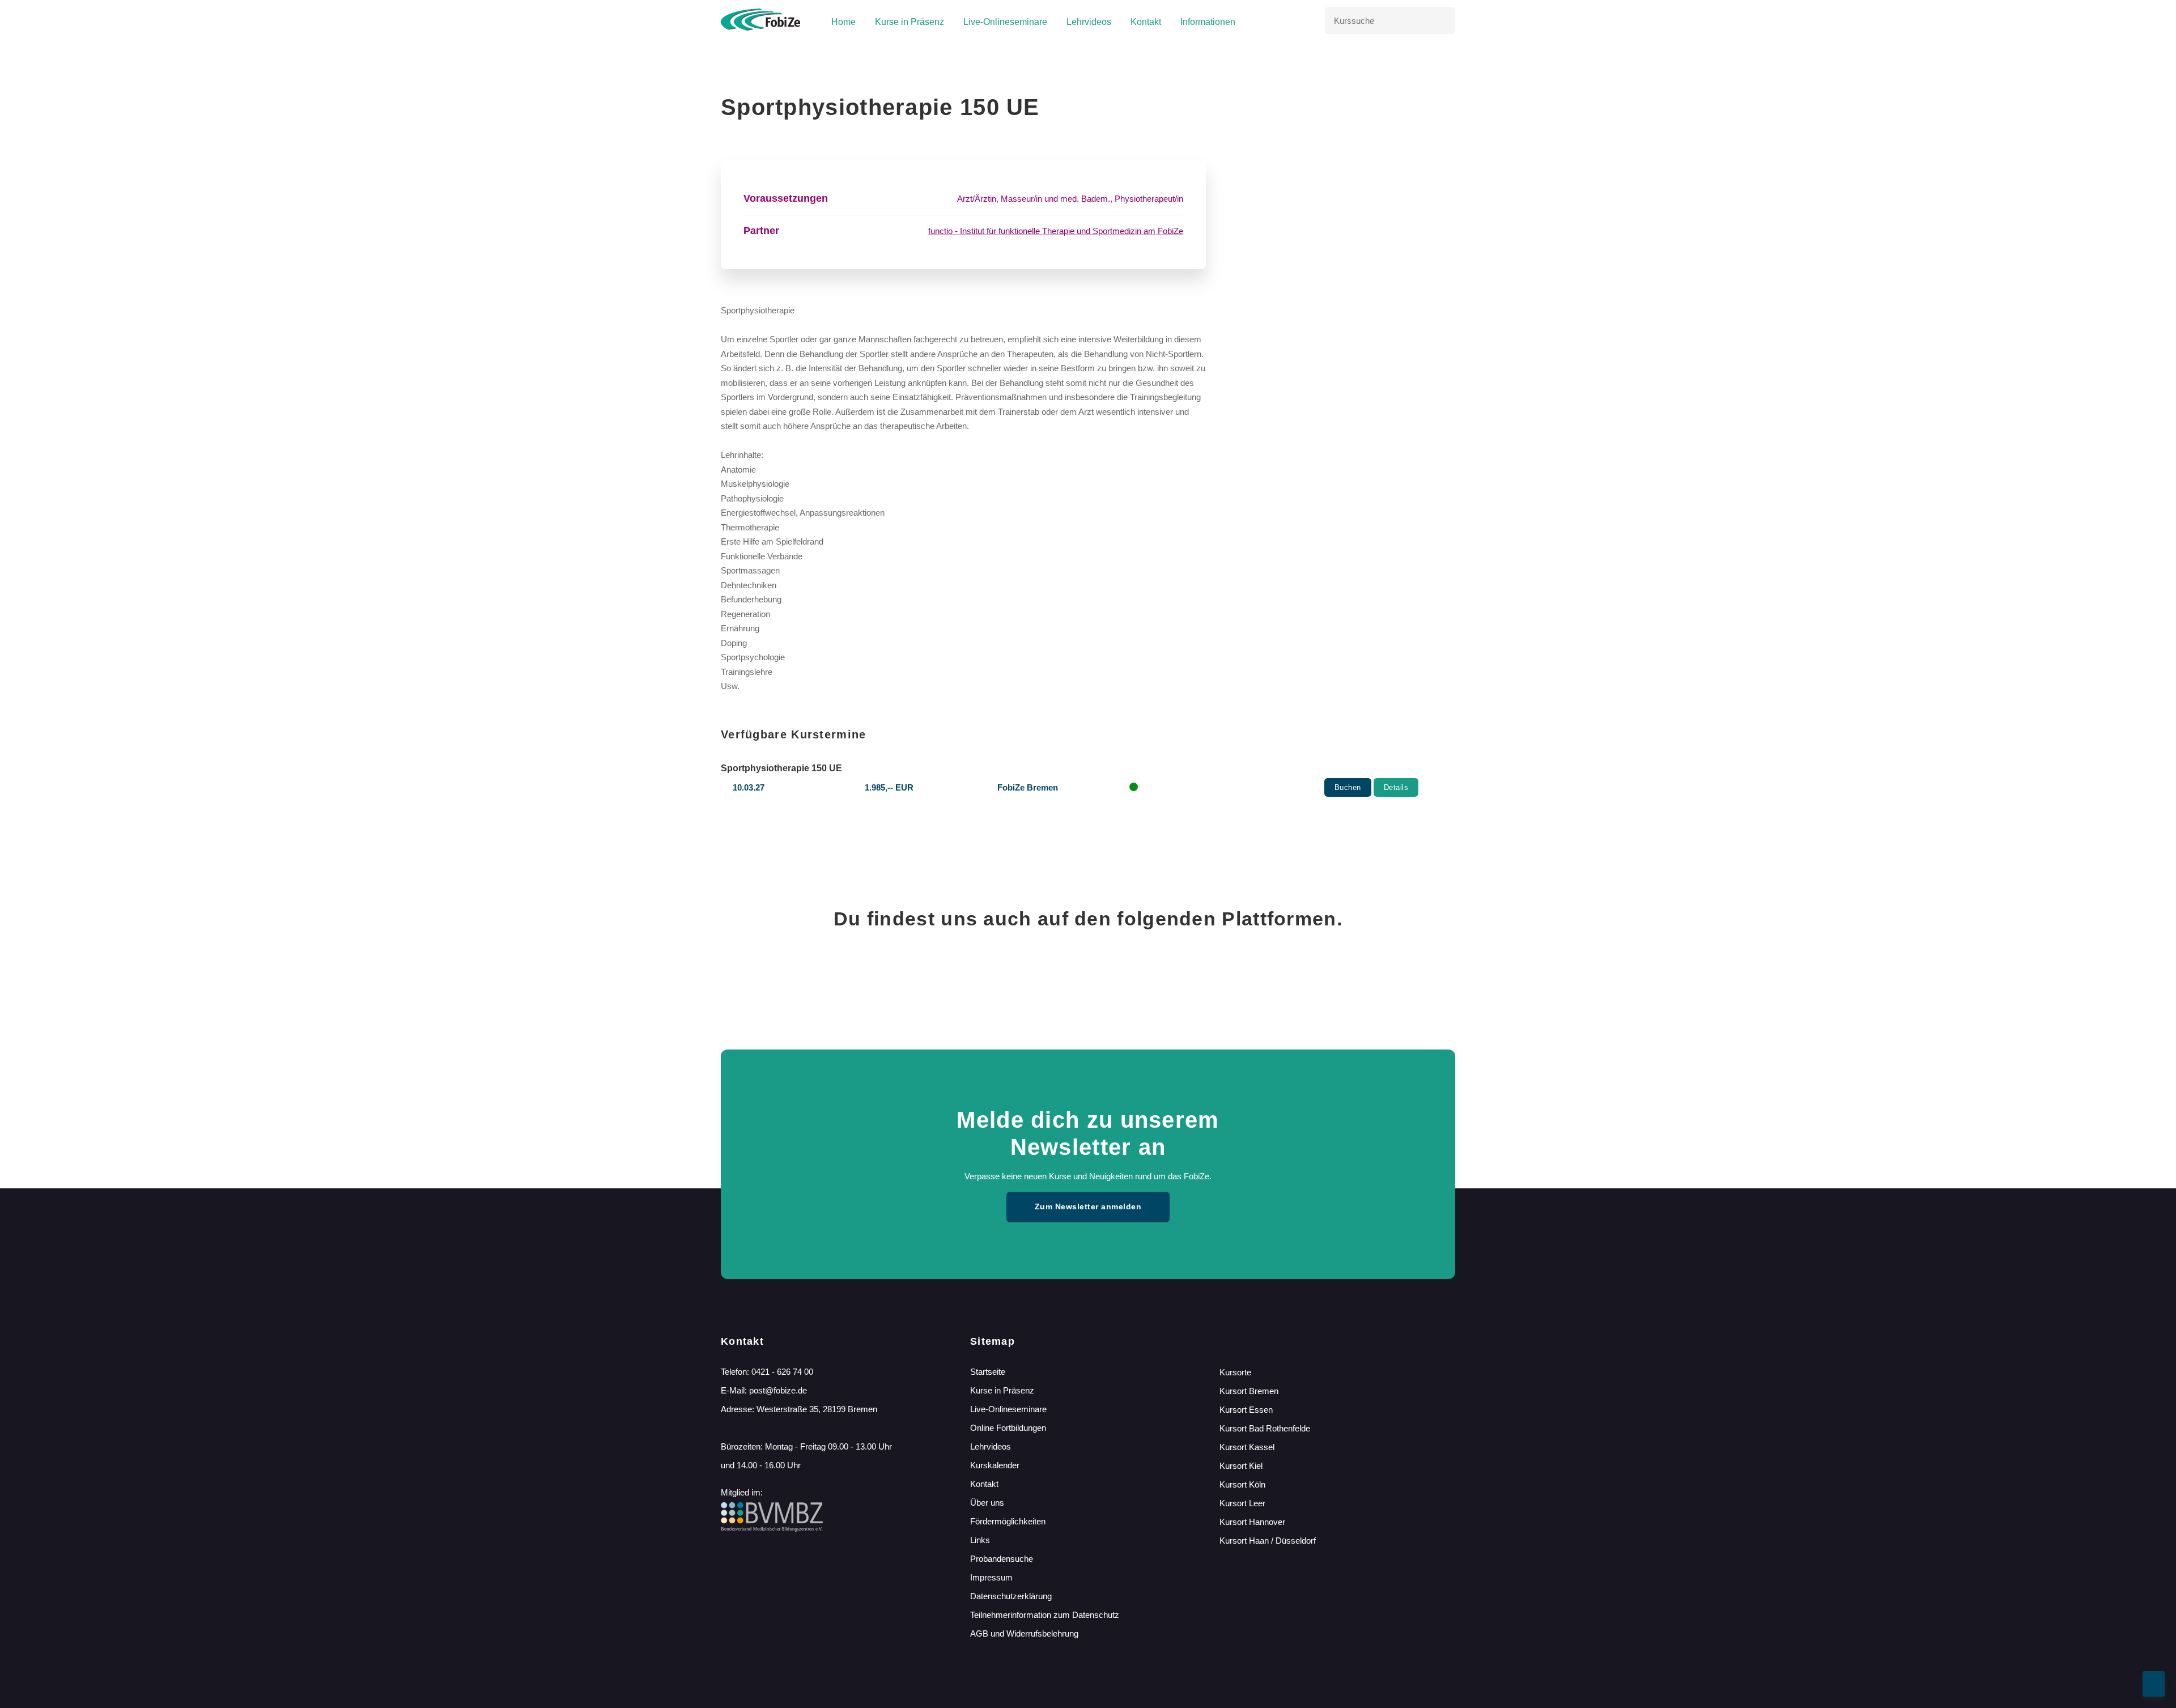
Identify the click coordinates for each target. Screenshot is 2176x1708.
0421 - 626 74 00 (782, 1372)
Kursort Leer (1242, 1503)
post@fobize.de (778, 1390)
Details (1396, 787)
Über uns (987, 1503)
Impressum (991, 1577)
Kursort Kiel (1241, 1466)
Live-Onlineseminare (1005, 22)
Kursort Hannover (1252, 1522)
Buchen (1348, 787)
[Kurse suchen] (1442, 20)
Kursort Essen (1246, 1410)
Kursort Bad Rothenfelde (1265, 1428)
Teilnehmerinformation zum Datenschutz (1045, 1615)
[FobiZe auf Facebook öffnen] (981, 979)
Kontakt (1146, 22)
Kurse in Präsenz (909, 22)
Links (980, 1540)
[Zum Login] (1303, 21)
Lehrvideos (1089, 22)
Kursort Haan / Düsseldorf (1268, 1541)
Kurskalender (995, 1465)
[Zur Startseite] (760, 20)
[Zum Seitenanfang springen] (2154, 1684)
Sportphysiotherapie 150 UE (781, 768)
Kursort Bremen (1249, 1391)
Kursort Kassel (1247, 1447)
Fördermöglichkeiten (1008, 1521)
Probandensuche (1002, 1559)
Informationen (1208, 22)
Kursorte (1235, 1372)
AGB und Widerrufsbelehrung (1024, 1633)
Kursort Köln (1242, 1484)
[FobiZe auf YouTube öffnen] (1195, 979)
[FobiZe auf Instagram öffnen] (1088, 979)
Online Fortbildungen (1008, 1428)
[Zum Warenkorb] (1283, 21)
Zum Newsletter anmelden (1088, 1206)
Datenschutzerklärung (1011, 1596)
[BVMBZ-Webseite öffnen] (772, 1529)
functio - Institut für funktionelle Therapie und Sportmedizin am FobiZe (1056, 231)
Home (843, 22)
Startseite (988, 1372)
